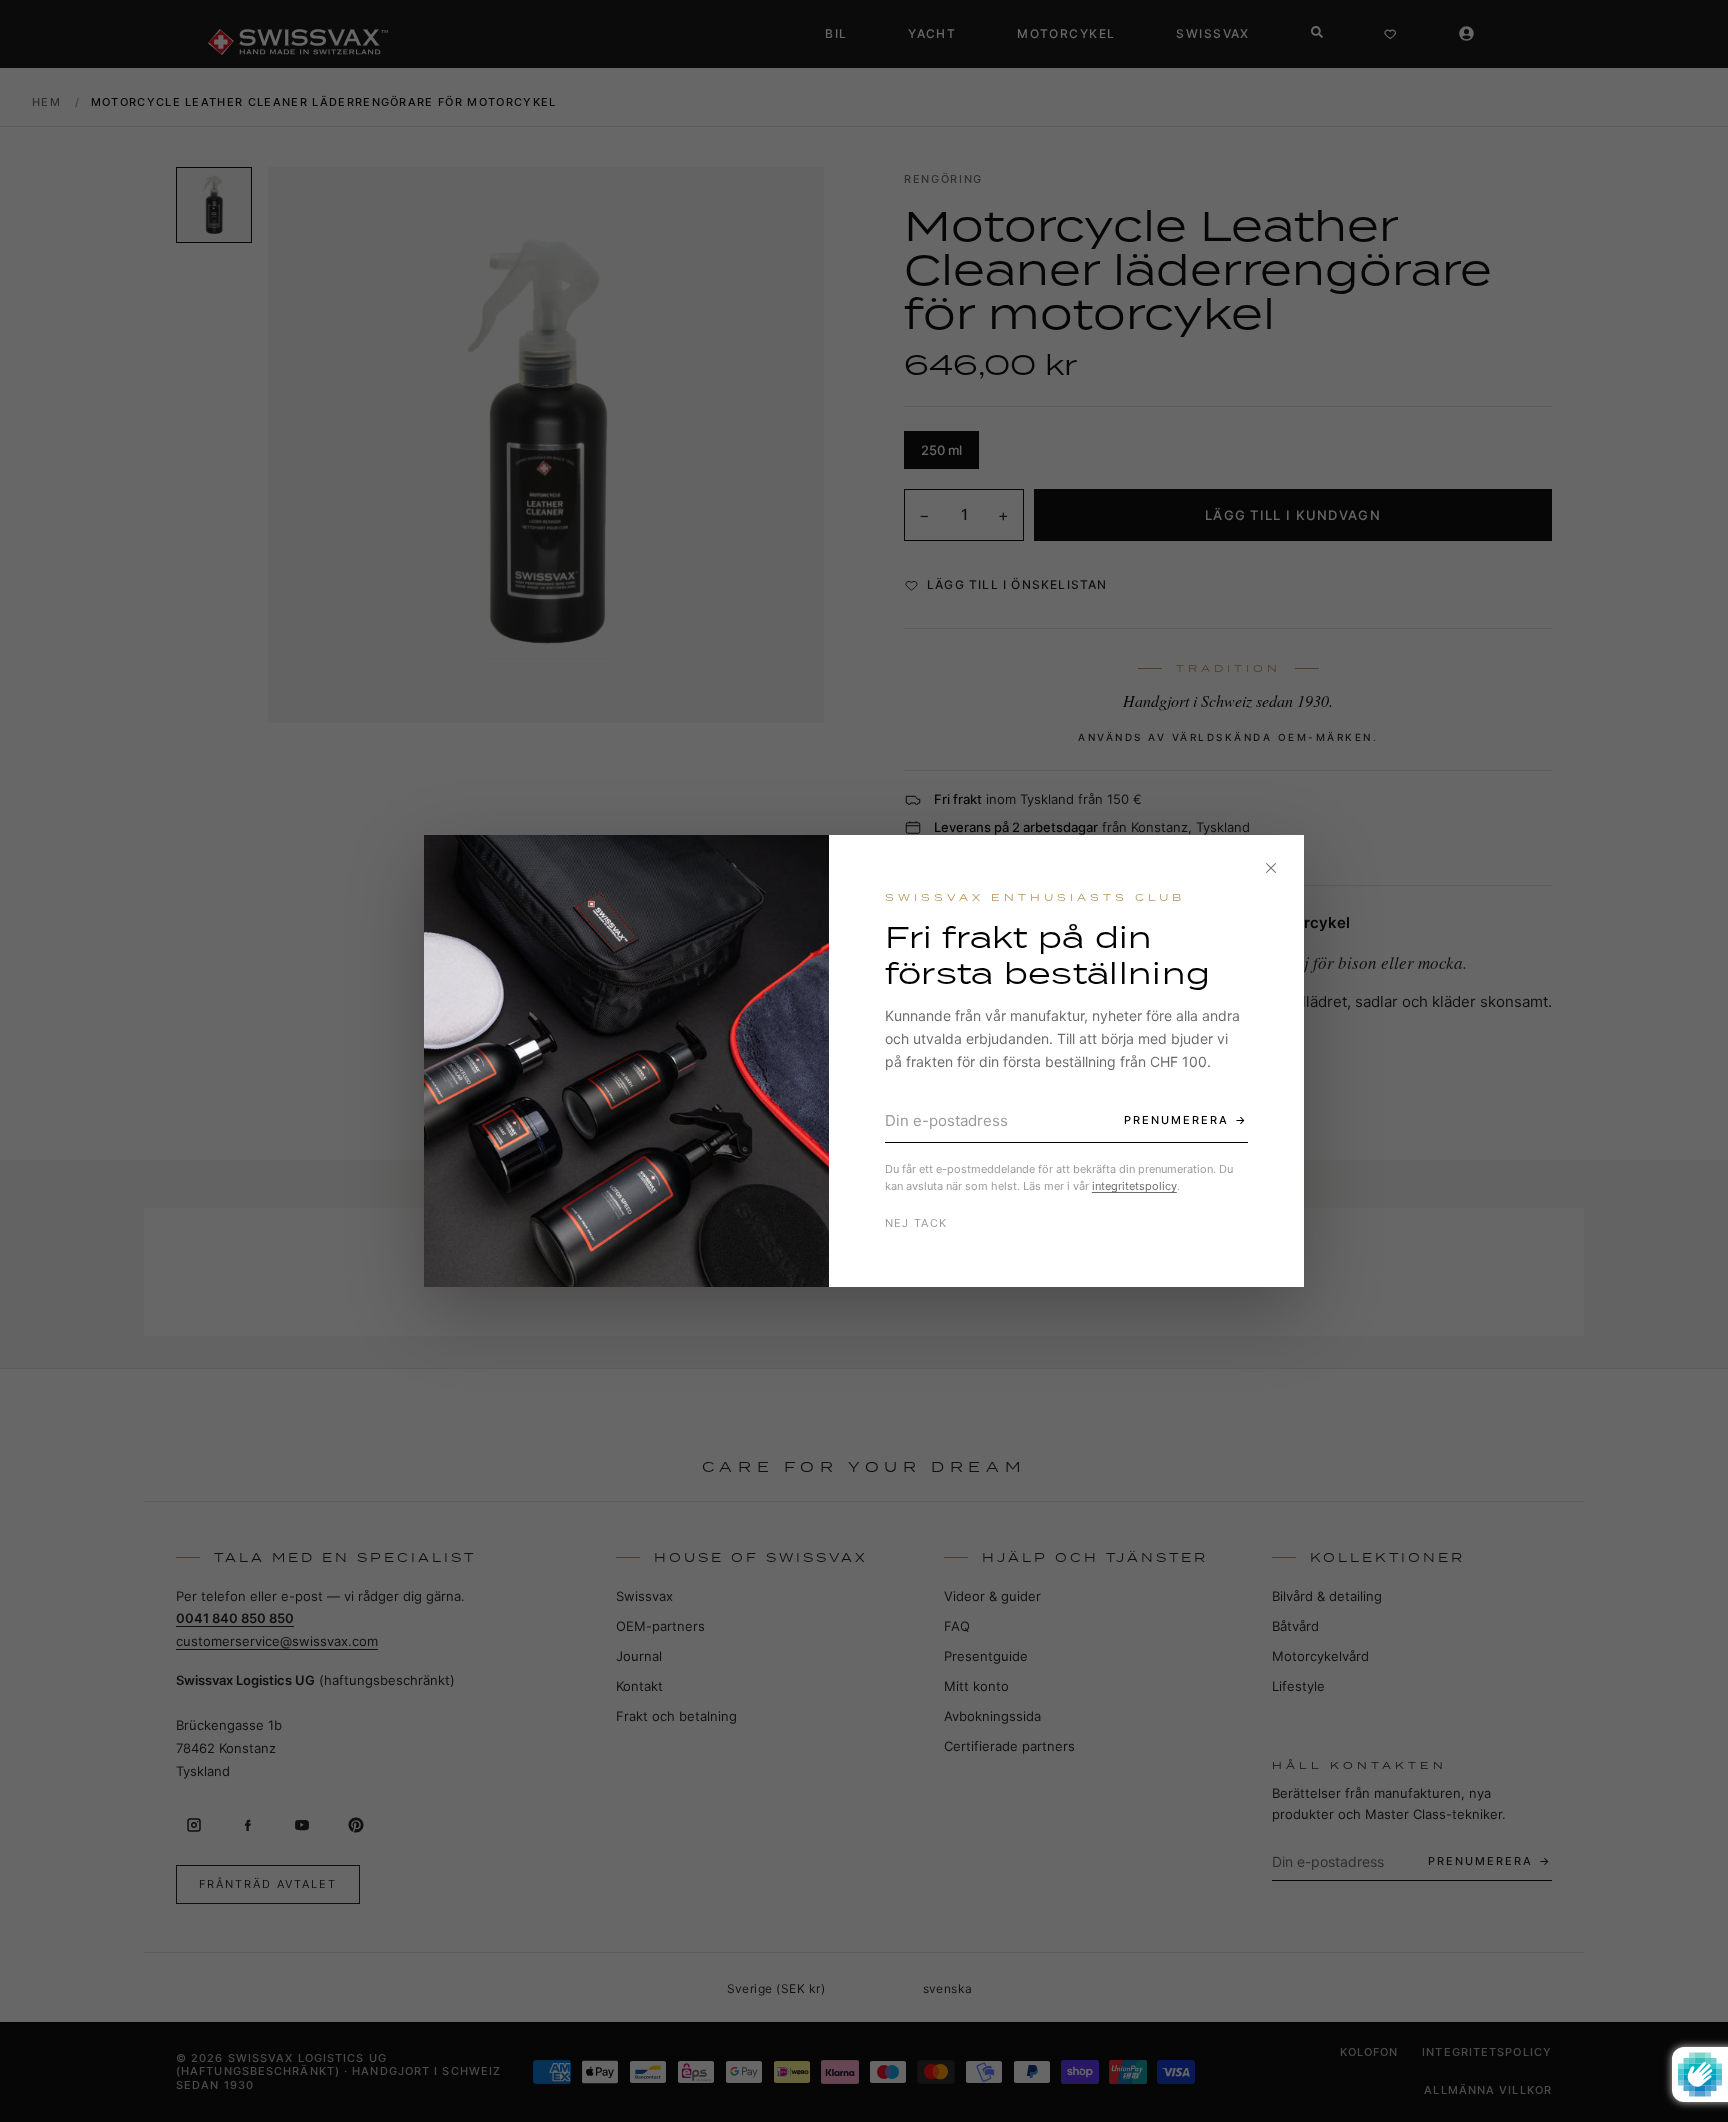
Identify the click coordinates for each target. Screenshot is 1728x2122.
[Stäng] (1271, 868)
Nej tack (916, 1223)
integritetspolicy (1134, 1186)
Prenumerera (1176, 1120)
